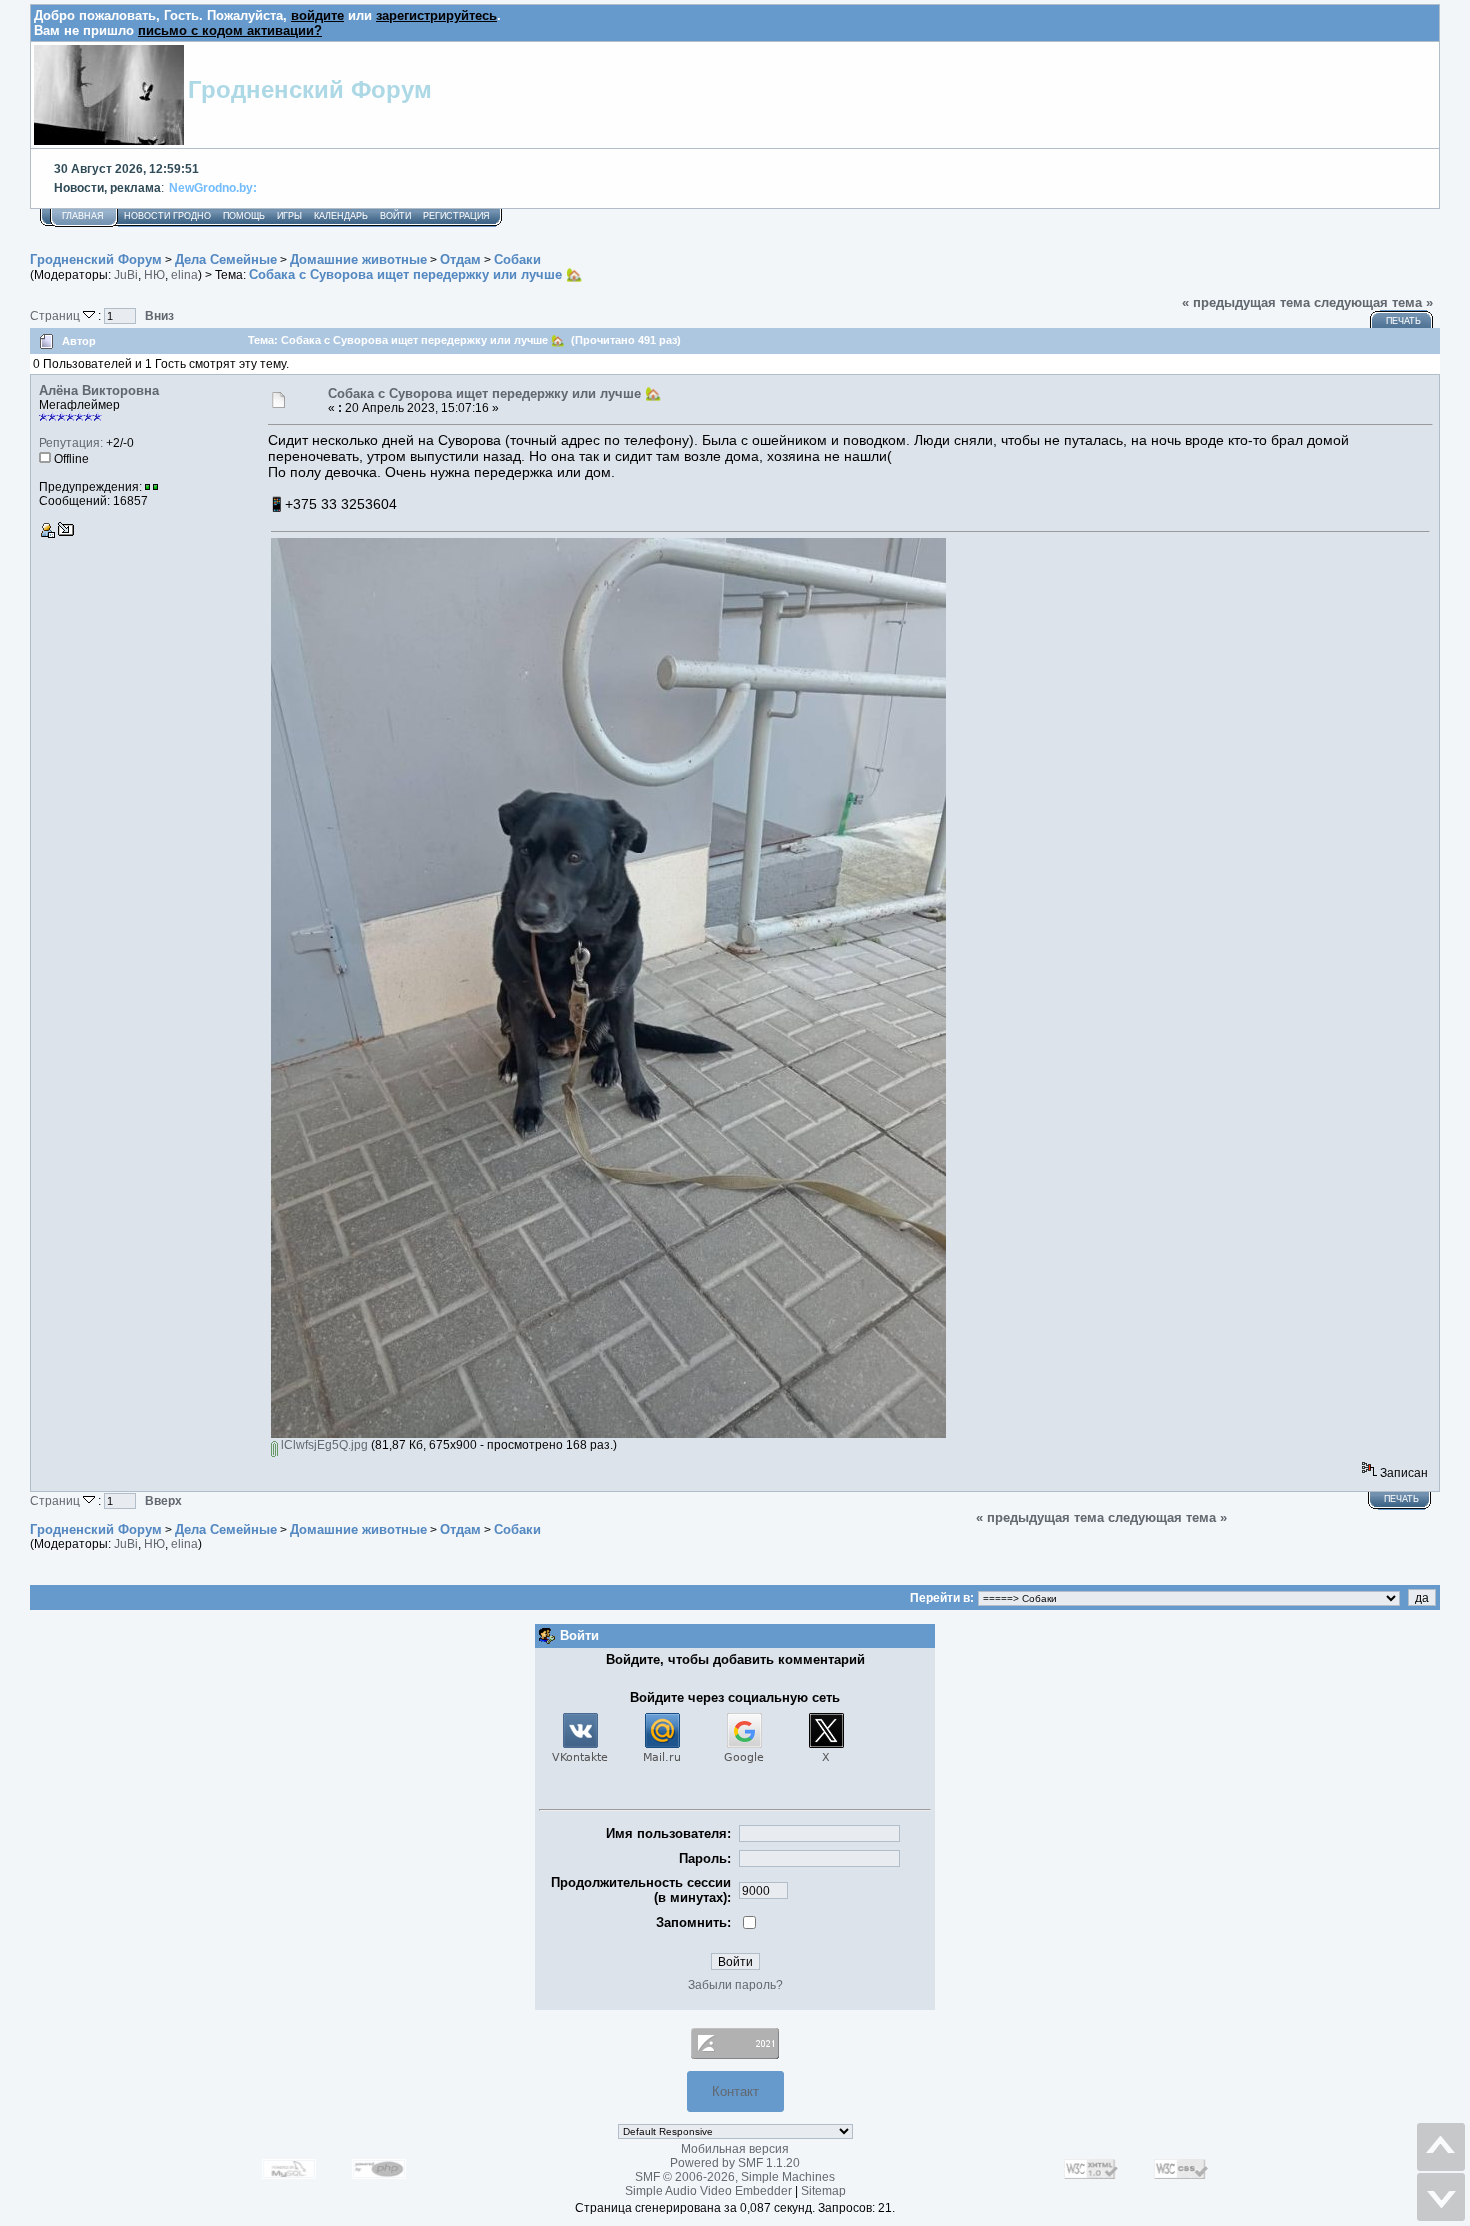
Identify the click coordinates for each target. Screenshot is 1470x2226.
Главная (83, 216)
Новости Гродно (167, 216)
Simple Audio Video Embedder (708, 2191)
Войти (395, 216)
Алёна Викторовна (99, 390)
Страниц (56, 315)
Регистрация (456, 216)
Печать (1403, 321)
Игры (289, 216)
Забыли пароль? (735, 1985)
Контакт (735, 2091)
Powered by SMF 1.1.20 (735, 2163)
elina (184, 275)
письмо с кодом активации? (230, 30)
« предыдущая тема (1246, 302)
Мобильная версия (735, 2149)
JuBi (126, 275)
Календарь (341, 216)
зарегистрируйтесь (436, 15)
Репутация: (71, 443)
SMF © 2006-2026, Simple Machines (735, 2177)
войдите (317, 15)
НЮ (154, 275)
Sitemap (823, 2191)
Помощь (244, 216)
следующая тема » (1373, 302)
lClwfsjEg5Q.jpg (323, 1445)
